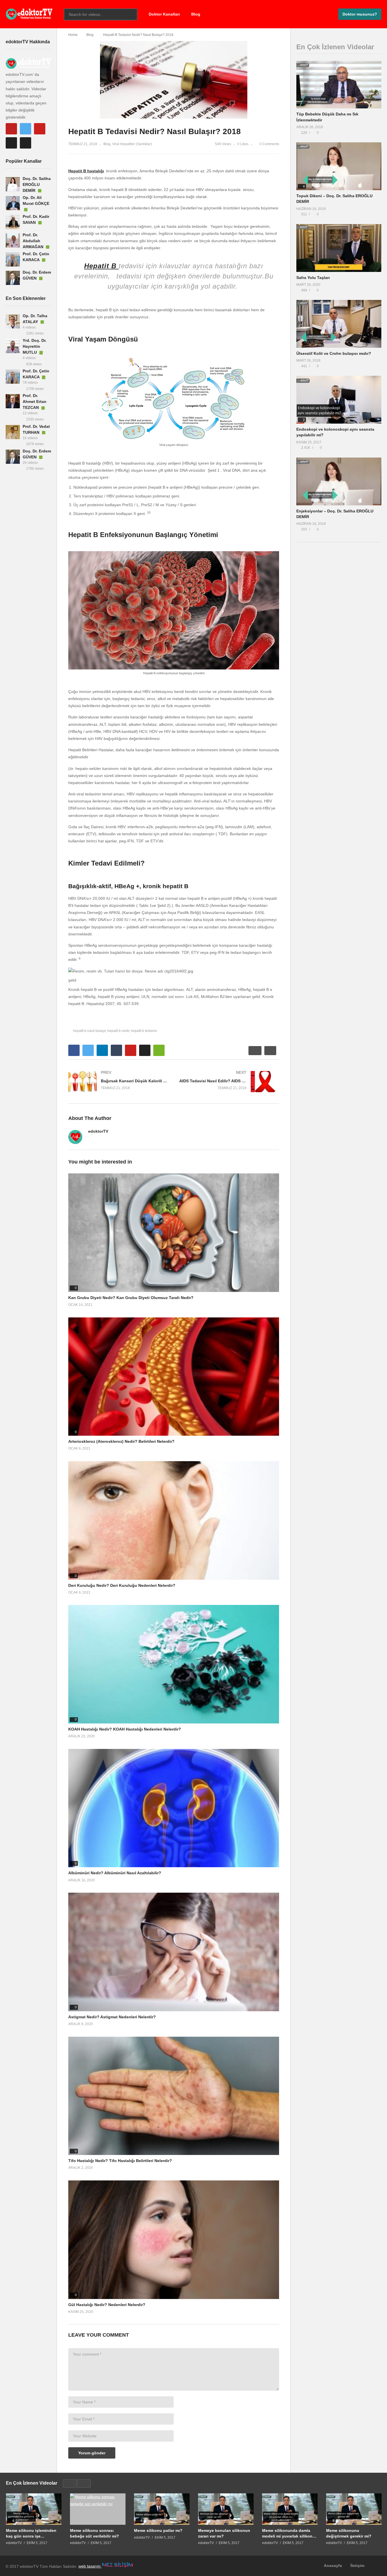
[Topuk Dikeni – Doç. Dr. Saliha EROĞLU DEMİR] (339, 166)
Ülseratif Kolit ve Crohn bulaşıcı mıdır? (334, 353)
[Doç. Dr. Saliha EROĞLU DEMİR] (13, 184)
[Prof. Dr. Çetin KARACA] (13, 259)
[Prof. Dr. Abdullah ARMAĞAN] (13, 241)
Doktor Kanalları (164, 14)
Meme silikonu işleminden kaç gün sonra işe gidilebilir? (31, 2533)
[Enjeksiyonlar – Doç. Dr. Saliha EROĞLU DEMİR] (339, 481)
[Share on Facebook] (74, 1050)
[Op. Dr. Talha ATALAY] (13, 321)
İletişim (357, 2566)
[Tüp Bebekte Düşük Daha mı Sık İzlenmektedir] (339, 85)
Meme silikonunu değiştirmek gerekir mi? (349, 2533)
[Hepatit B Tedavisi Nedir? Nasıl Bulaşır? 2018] (174, 1233)
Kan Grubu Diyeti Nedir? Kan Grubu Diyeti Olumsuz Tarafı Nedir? (131, 1298)
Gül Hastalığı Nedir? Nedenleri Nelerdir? (107, 2305)
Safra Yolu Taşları (313, 278)
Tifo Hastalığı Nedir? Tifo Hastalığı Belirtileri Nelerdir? (120, 2161)
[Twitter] (25, 129)
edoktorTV (98, 1131)
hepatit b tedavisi (144, 1031)
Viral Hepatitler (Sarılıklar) (132, 144)
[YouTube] (11, 129)
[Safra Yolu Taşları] (339, 248)
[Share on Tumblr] (116, 1050)
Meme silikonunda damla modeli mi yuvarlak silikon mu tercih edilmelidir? (287, 2533)
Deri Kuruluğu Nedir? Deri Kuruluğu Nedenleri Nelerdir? (122, 1585)
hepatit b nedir (118, 1031)
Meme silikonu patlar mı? (158, 2530)
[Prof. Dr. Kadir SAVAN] (13, 222)
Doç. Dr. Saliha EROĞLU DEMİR (37, 184)
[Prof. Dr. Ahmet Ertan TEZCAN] (13, 401)
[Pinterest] (40, 129)
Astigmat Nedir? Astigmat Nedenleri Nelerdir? (112, 2017)
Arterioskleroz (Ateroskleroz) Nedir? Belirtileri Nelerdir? (121, 1441)
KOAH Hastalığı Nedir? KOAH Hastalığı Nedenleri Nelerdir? (125, 1729)
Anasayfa (333, 2566)
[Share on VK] (145, 1050)
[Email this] (159, 1050)
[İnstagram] (25, 143)
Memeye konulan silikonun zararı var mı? (224, 2533)
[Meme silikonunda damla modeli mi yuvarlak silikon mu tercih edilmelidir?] (290, 2509)
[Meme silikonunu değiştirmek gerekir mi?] (354, 2509)
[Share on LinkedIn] (102, 1050)
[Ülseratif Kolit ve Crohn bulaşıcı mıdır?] (339, 324)
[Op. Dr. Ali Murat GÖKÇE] (13, 203)
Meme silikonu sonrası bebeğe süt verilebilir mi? (94, 2533)
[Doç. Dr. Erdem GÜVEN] (13, 278)
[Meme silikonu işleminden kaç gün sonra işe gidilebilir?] (34, 2509)
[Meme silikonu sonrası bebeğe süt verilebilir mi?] (98, 2509)
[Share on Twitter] (88, 1050)
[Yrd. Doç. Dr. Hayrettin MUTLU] (13, 346)
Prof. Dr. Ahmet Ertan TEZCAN (35, 402)
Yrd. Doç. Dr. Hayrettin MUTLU (35, 346)
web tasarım (90, 2566)
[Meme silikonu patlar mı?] (162, 2509)
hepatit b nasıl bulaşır (89, 1031)
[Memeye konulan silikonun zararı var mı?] (226, 2509)
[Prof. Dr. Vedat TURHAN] (13, 432)
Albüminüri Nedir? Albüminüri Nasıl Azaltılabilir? (115, 1873)
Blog (196, 14)
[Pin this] (131, 1050)
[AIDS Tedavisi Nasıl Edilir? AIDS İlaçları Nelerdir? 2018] (229, 1082)
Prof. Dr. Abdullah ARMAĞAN (34, 241)
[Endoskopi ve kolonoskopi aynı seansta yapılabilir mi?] (339, 400)
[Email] (11, 143)
